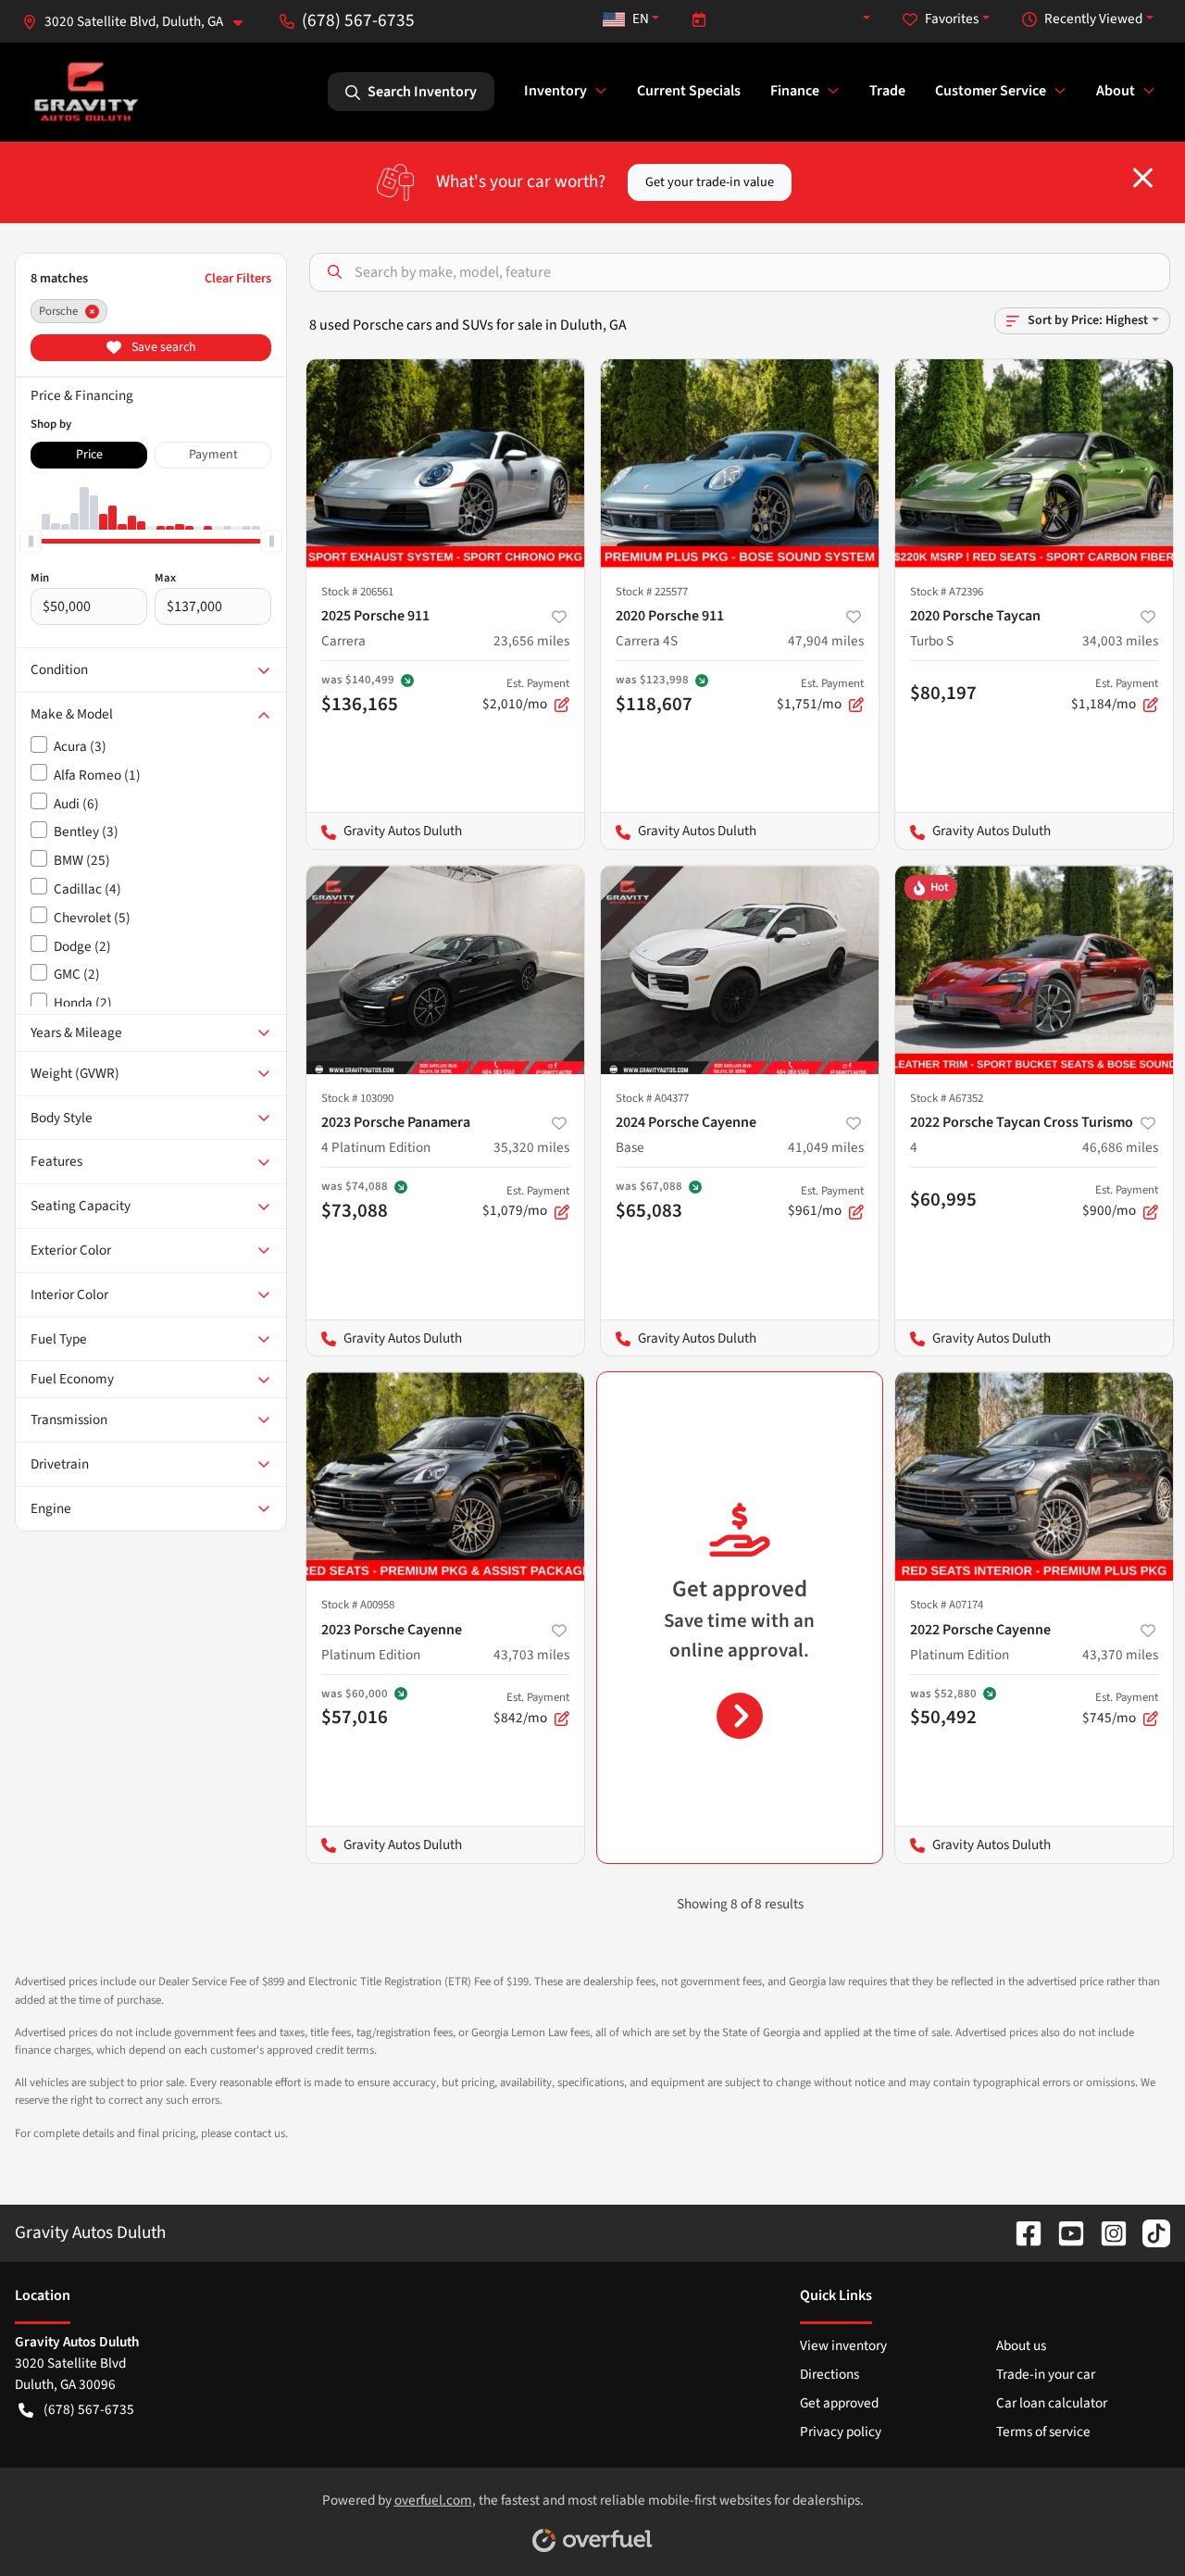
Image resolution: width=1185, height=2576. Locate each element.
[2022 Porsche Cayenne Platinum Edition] (1034, 1476)
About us (1021, 2345)
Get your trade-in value (710, 182)
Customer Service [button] (991, 91)
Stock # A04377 (652, 1098)
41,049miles (826, 1147)
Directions (829, 2374)
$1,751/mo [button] (820, 694)
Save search (162, 347)
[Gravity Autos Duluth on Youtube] (1064, 2232)
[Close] (1143, 178)
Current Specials (689, 91)
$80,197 (943, 693)
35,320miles (531, 1147)
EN (641, 19)
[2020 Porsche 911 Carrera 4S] (740, 463)
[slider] (31, 541)
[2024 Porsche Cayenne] (740, 970)
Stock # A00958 (358, 1605)
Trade (887, 91)
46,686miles (1120, 1147)
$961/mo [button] (826, 1202)
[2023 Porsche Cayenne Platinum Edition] (445, 1476)
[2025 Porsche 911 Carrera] (445, 463)
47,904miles (826, 641)
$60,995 (943, 1199)
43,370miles (1120, 1655)
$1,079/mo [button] (526, 1202)
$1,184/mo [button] (1115, 694)
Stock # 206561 (357, 592)
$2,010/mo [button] (526, 694)
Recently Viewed (1093, 19)
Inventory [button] (555, 91)
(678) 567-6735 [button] (358, 20)
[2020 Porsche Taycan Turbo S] (1034, 463)
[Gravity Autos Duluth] (87, 91)
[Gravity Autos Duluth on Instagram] (1106, 2232)
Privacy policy (841, 2432)
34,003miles (1120, 641)
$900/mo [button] (1120, 1201)
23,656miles (531, 641)
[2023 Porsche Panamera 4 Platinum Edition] (445, 970)
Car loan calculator (1052, 2403)
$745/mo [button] (1120, 1708)
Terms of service (1043, 2432)
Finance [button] (795, 91)
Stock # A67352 (947, 1098)
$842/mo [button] (531, 1708)
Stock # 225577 (652, 592)
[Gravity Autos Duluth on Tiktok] (1149, 2232)
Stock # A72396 (947, 592)
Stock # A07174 (947, 1605)
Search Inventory (422, 92)
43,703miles (531, 1655)
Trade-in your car (1046, 2374)
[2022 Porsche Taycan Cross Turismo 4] (1034, 970)
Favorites (952, 19)
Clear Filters (238, 278)
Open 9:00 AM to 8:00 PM (786, 19)
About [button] (1116, 91)
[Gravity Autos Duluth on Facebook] (1021, 2232)
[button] (140, 22)
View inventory (843, 2345)
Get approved (839, 2403)
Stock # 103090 (357, 1098)
